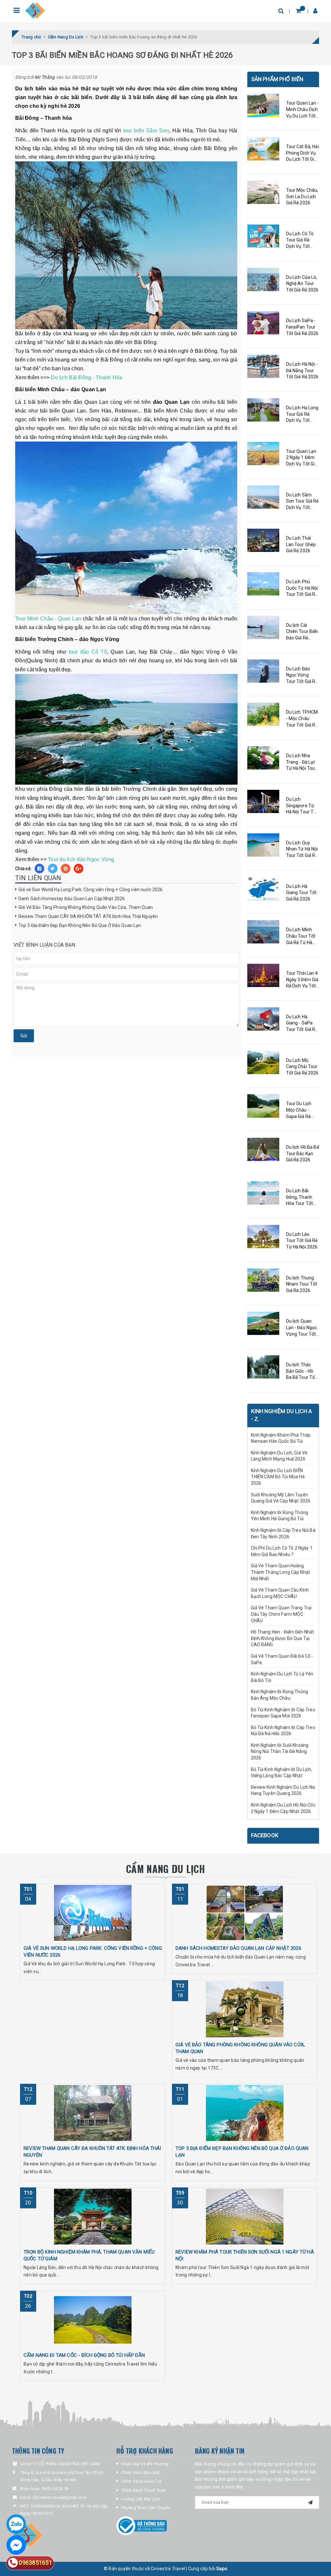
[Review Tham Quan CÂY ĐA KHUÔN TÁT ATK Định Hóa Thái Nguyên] (93, 2113)
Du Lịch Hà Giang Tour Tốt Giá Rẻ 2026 (301, 893)
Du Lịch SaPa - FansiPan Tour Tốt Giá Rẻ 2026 (302, 327)
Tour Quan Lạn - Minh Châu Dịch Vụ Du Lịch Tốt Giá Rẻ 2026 (303, 110)
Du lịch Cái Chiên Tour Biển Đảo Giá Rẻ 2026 (302, 632)
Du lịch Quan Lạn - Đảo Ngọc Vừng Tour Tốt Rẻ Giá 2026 (302, 1328)
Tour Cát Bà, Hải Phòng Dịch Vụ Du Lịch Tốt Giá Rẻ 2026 (303, 153)
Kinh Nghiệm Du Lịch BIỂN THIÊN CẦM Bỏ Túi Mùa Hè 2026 (278, 1477)
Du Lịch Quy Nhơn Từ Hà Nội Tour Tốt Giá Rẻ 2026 (302, 850)
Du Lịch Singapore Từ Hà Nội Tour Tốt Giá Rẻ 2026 (302, 806)
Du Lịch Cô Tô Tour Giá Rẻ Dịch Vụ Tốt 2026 (300, 240)
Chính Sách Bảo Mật (141, 2473)
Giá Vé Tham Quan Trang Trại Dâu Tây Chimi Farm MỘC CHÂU (281, 1614)
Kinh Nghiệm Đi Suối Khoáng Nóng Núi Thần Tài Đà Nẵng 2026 (280, 1751)
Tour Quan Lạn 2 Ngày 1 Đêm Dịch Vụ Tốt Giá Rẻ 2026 (302, 458)
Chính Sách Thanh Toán (144, 2490)
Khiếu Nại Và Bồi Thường (145, 2464)
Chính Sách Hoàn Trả (141, 2481)
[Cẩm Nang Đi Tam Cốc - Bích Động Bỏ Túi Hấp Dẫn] (93, 2320)
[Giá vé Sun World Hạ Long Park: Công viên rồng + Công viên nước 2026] (93, 1913)
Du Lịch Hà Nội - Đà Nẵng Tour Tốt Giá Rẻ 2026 (302, 370)
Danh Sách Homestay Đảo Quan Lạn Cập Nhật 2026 (72, 899)
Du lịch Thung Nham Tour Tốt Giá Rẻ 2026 (302, 1284)
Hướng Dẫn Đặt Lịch (141, 2499)
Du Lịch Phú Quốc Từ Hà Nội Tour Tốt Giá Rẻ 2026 (302, 588)
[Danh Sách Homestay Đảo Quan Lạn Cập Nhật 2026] (245, 1913)
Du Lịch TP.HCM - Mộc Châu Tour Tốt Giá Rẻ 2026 (302, 719)
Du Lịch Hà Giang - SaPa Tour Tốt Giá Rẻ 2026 (302, 1023)
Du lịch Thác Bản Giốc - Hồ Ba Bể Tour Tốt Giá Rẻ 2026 (301, 1371)
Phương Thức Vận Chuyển (146, 2508)
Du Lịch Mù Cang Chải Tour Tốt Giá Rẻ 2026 (302, 1067)
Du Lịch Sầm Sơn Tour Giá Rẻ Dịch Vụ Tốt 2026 (302, 502)
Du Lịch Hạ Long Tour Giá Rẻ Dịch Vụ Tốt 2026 (302, 414)
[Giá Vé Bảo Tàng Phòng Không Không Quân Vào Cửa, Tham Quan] (245, 2009)
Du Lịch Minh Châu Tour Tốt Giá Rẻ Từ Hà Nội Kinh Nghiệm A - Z (301, 936)
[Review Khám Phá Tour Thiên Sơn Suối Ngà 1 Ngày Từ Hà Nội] (245, 2216)
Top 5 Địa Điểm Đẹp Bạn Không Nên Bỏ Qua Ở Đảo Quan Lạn (80, 925)
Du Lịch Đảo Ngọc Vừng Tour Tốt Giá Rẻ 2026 (302, 676)
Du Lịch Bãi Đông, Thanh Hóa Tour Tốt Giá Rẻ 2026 (300, 1197)
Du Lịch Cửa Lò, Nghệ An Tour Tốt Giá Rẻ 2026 (302, 284)
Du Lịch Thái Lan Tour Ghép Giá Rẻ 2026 (301, 544)
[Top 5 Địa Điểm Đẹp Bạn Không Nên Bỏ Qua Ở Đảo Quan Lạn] (245, 2113)
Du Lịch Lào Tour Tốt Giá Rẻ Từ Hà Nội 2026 (302, 1241)
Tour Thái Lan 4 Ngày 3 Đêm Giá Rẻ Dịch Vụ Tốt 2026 (302, 980)
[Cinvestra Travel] (35, 11)
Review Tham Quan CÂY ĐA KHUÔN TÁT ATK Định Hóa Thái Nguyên (88, 916)
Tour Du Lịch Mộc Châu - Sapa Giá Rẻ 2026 (299, 1110)
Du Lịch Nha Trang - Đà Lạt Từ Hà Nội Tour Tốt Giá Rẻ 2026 (302, 762)
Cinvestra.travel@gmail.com (60, 2497)
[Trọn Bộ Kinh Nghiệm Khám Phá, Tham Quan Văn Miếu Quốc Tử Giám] (93, 2216)
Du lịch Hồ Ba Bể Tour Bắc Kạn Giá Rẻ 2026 (303, 1153)
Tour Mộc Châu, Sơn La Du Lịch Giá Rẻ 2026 (302, 196)
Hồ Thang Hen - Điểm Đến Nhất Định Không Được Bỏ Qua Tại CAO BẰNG (283, 1638)
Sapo (222, 2569)
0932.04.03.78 (55, 2489)
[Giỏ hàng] (299, 11)
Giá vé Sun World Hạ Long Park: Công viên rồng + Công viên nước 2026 (91, 890)
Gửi (24, 1036)
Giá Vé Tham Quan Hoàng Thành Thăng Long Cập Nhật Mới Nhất (281, 1572)
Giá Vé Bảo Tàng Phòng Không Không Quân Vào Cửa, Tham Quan (86, 907)
